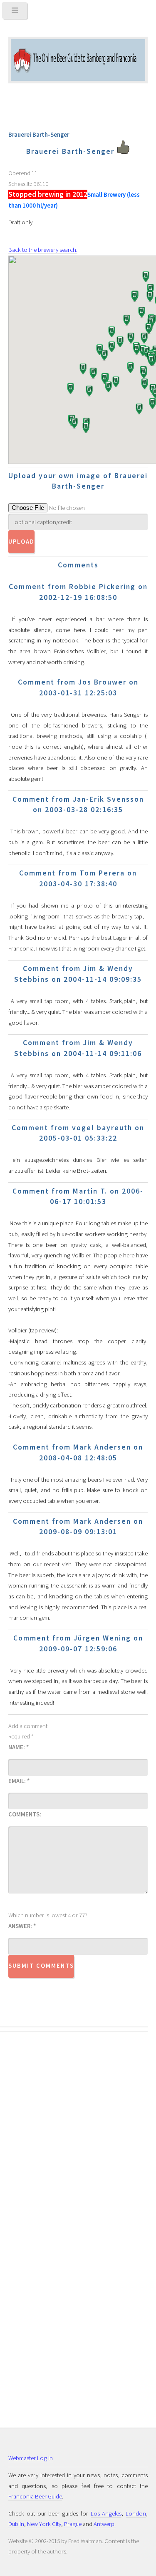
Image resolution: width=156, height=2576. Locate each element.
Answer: (22, 1926)
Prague (73, 2524)
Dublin (16, 2524)
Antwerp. (105, 2524)
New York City (44, 2524)
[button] (126, 321)
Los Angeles (106, 2513)
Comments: (25, 1814)
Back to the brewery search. (43, 250)
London (136, 2513)
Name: (19, 1747)
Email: (19, 1781)
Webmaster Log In (31, 2458)
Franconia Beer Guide (35, 2496)
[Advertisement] (42, 2177)
